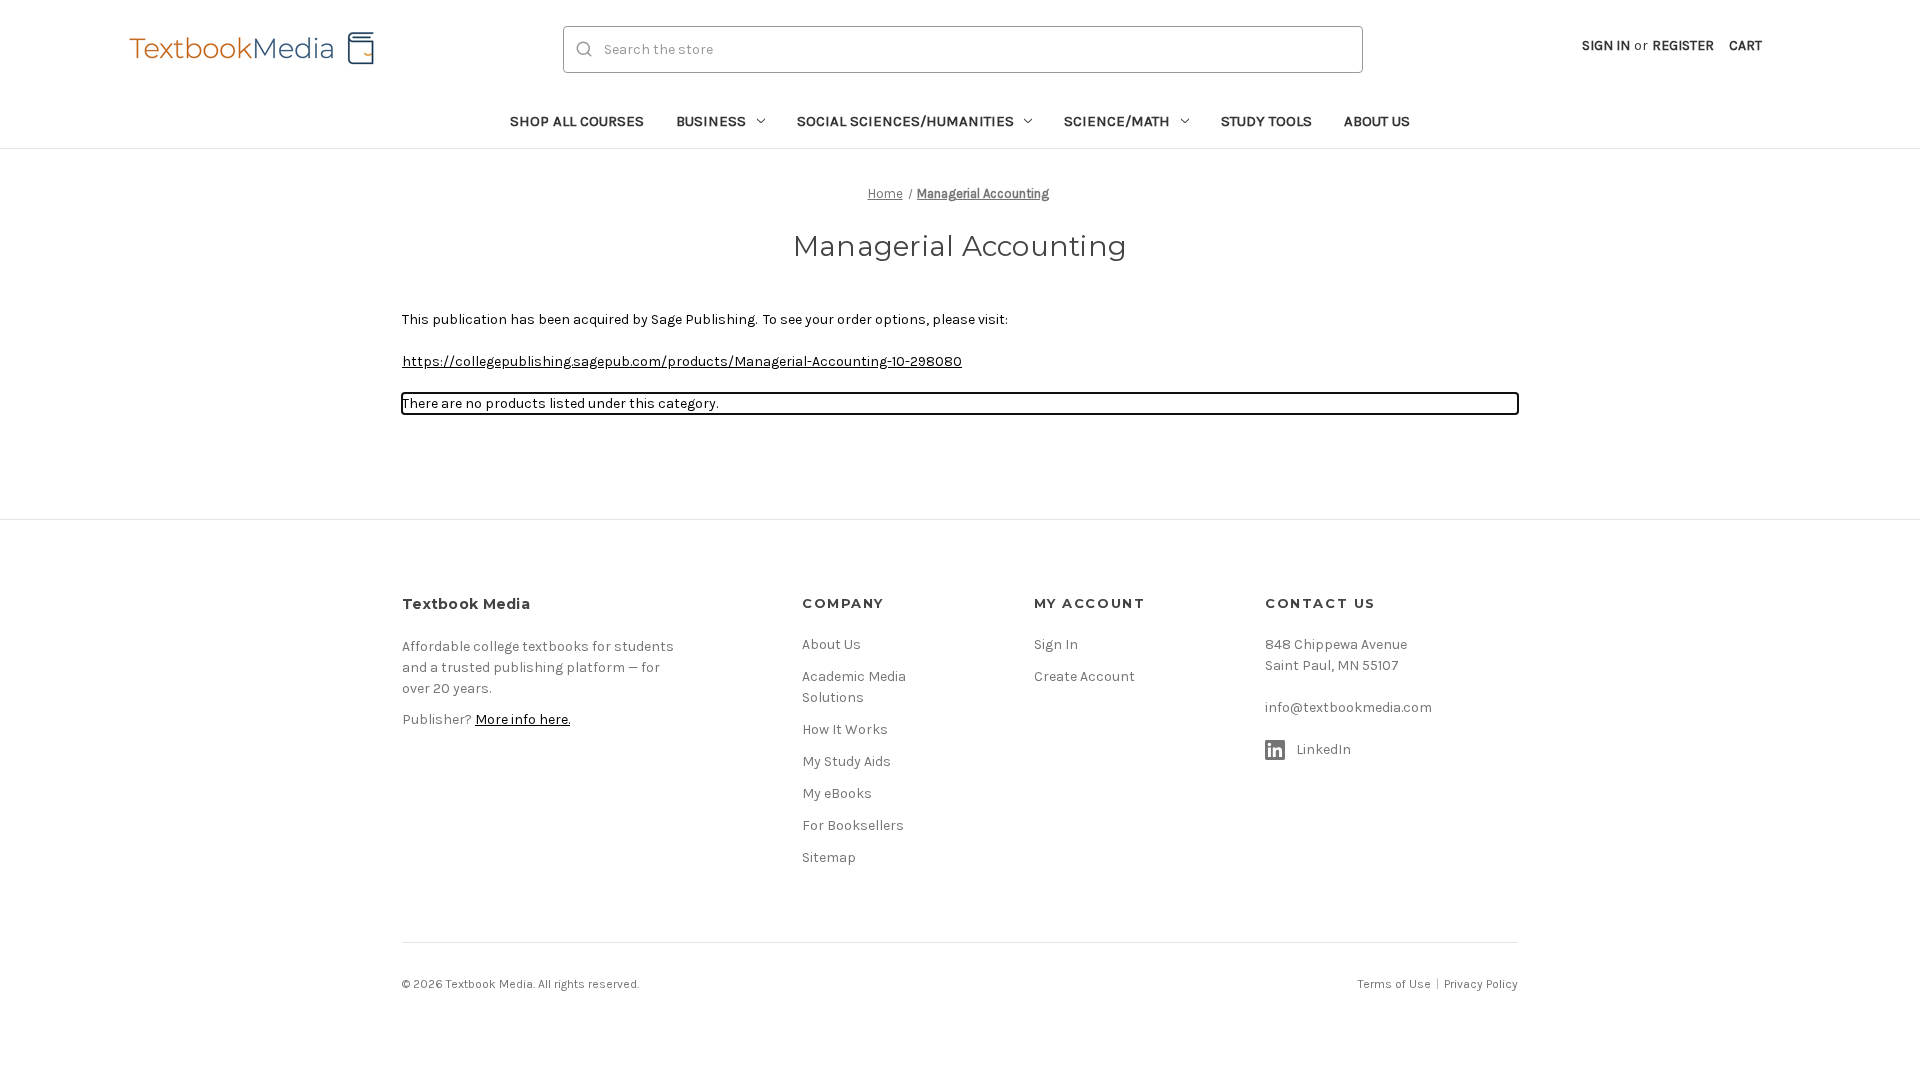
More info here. (522, 719)
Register (1683, 45)
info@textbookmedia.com (1348, 707)
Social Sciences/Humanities (905, 121)
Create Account (1084, 676)
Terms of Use (1394, 984)
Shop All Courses (577, 121)
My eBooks (837, 793)
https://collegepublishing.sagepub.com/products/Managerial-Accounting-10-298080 (682, 361)
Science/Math (1117, 121)
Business (711, 121)
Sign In (1056, 644)
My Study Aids (846, 761)
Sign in (1606, 45)
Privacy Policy (1481, 984)
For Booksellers (853, 825)
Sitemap (829, 857)
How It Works (845, 729)
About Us (1377, 121)
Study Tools (1266, 121)
